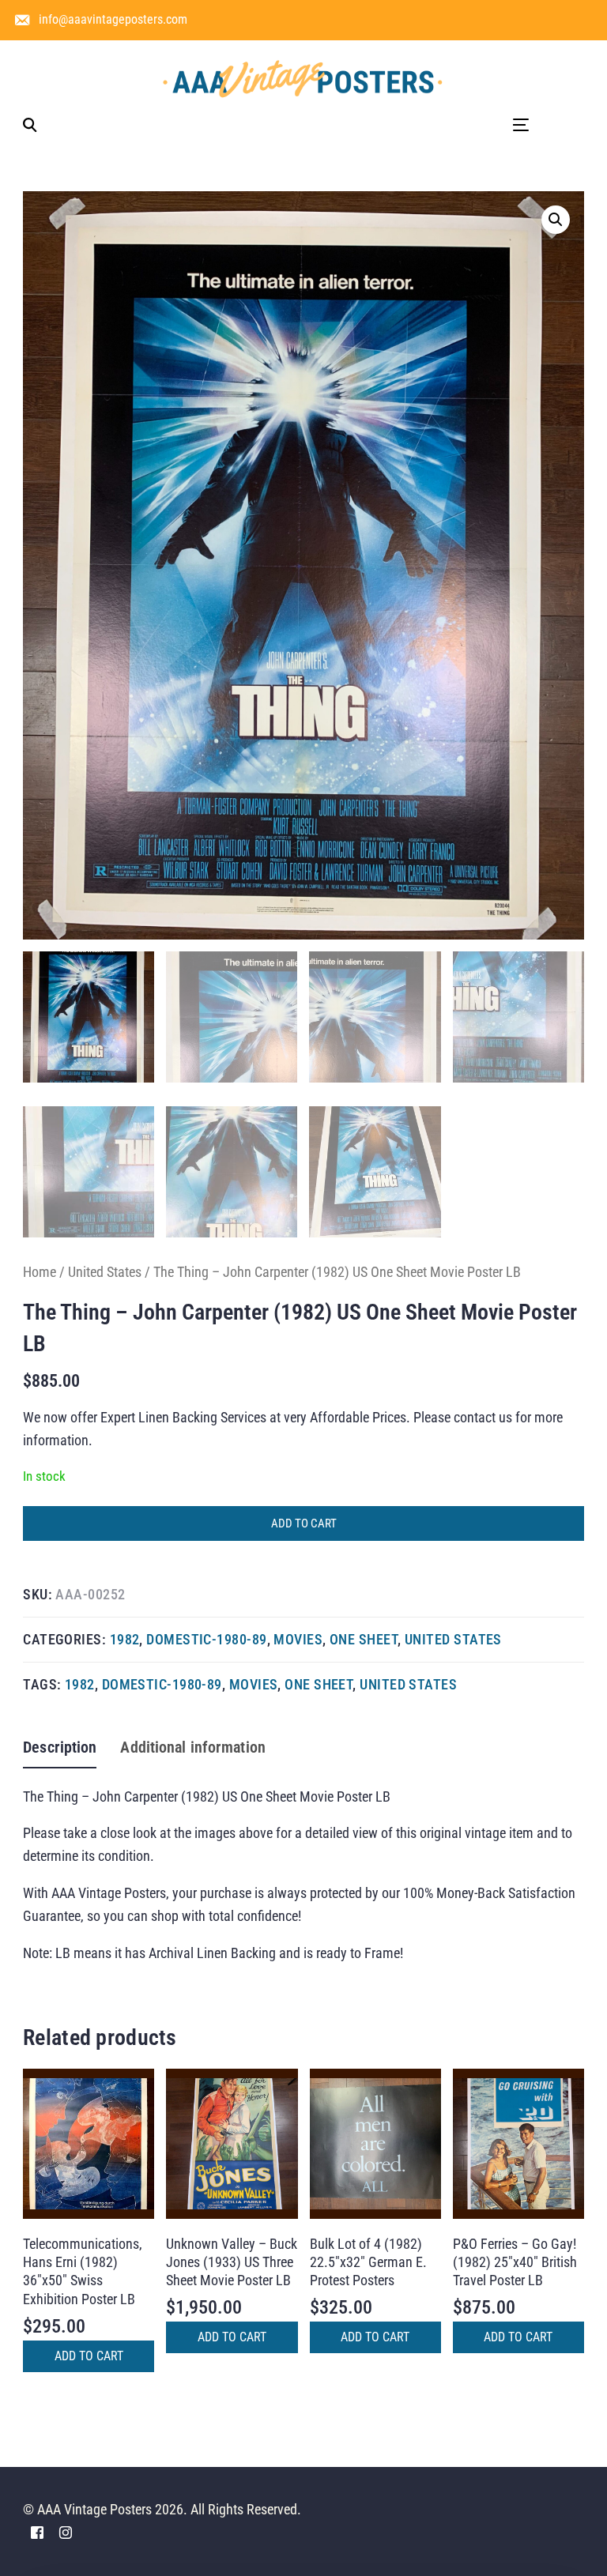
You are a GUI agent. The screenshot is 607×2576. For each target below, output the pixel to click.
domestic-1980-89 (206, 1639)
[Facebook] (37, 2531)
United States (105, 1272)
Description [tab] (60, 1747)
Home (40, 1272)
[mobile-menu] (501, 125)
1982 (125, 1639)
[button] (556, 220)
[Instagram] (66, 2531)
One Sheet (364, 1639)
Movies (298, 1639)
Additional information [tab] (192, 1747)
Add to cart (304, 1523)
